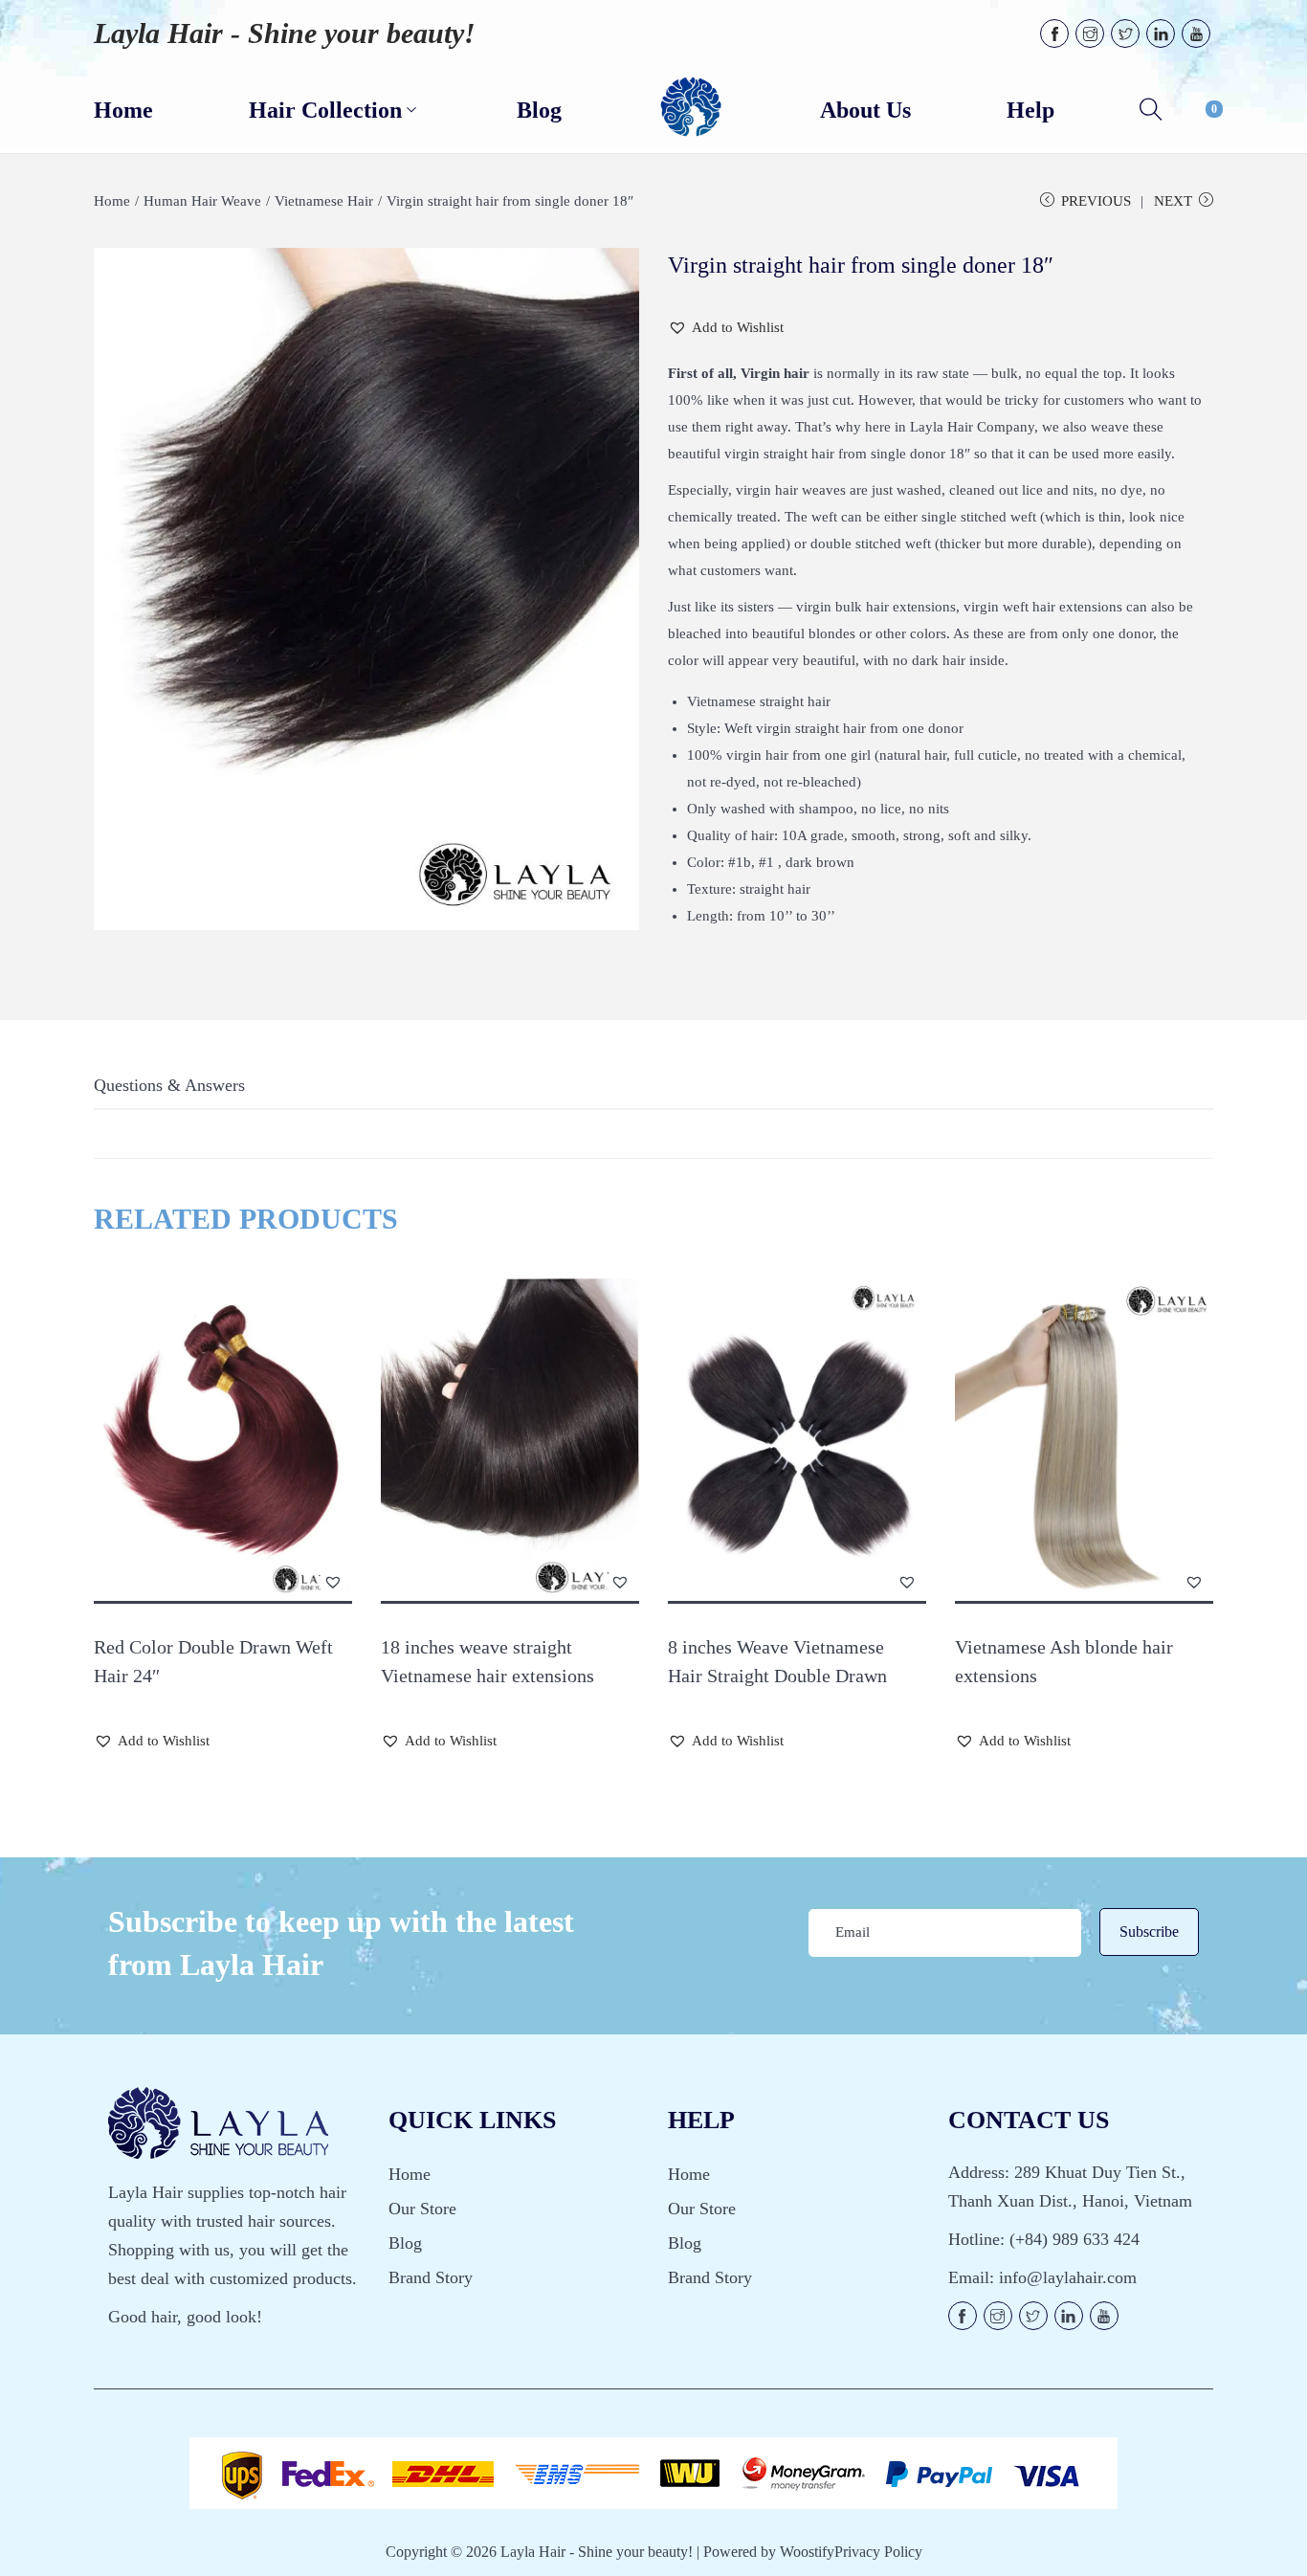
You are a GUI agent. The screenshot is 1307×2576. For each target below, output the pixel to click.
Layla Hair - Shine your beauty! (285, 33)
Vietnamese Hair (324, 201)
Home (112, 201)
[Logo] (691, 108)
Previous (1096, 201)
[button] (726, 327)
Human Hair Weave (202, 201)
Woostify (807, 2552)
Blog (405, 2243)
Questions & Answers (169, 1085)
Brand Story (431, 2277)
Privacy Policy (878, 2552)
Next (1173, 201)
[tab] (169, 1090)
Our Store (422, 2209)
